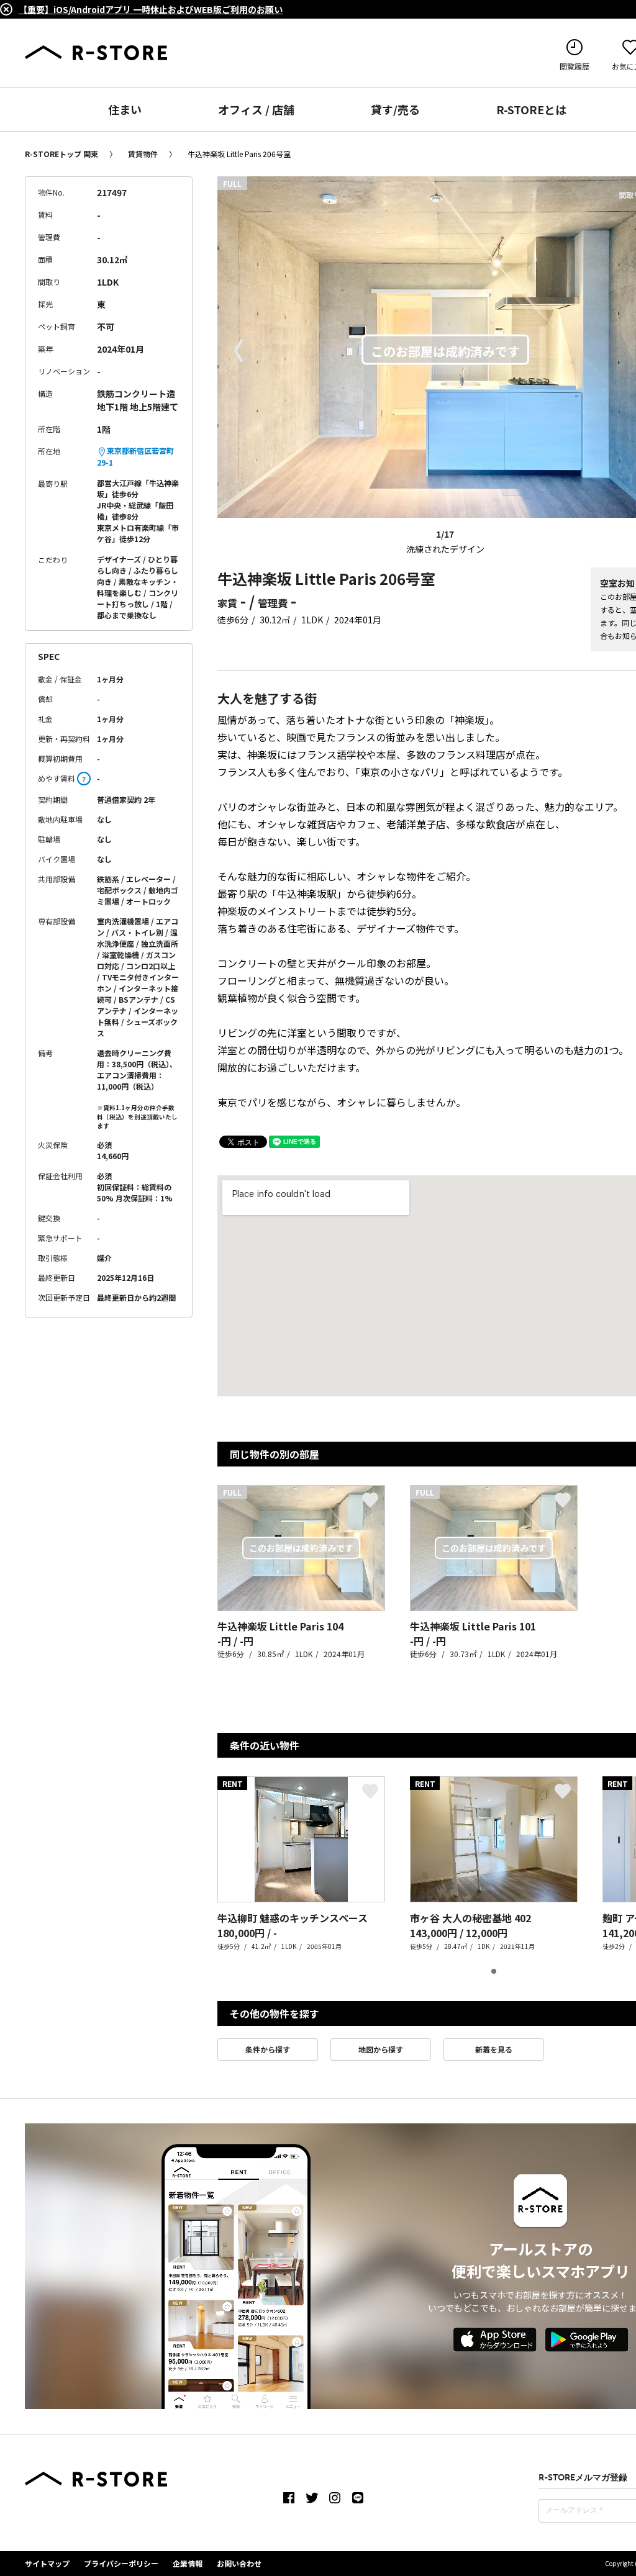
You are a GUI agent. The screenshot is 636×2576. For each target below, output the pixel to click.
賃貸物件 (143, 154)
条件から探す (268, 2049)
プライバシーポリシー (121, 2563)
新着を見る (494, 2049)
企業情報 (188, 2563)
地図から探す (381, 2049)
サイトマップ (47, 2563)
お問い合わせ (239, 2563)
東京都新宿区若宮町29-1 (135, 456)
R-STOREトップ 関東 (61, 154)
